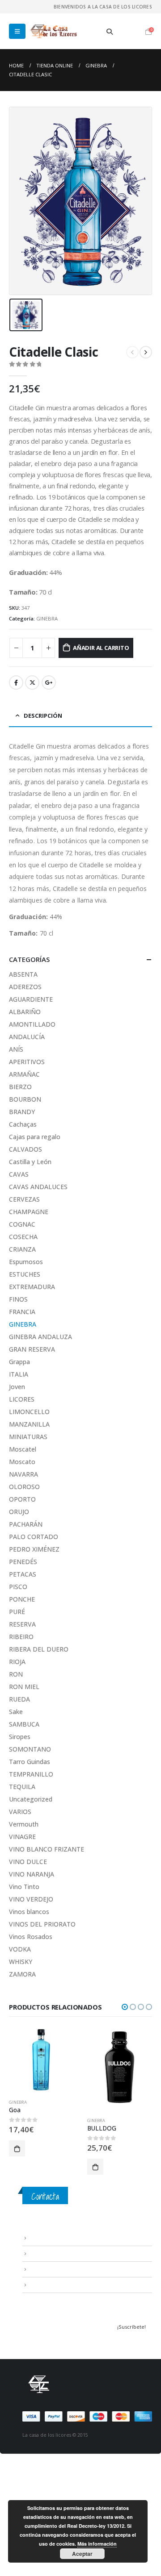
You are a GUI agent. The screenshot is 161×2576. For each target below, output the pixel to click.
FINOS (18, 1299)
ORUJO (19, 1512)
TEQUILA (22, 1787)
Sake (16, 1712)
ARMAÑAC (24, 1074)
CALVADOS (25, 1149)
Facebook (16, 682)
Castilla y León (30, 1162)
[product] (41, 2060)
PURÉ (17, 1612)
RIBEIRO (21, 1637)
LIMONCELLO (29, 1412)
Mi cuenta (41, 2285)
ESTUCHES (25, 1274)
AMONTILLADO (32, 1024)
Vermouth (24, 1824)
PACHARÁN (26, 1524)
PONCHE (22, 1599)
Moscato (22, 1462)
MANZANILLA (29, 1424)
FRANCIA (22, 1312)
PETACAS (23, 1574)
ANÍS (16, 1049)
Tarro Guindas (30, 1762)
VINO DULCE (28, 1862)
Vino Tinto (24, 1887)
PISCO (18, 1587)
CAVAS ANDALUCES (38, 1187)
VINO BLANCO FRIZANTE (47, 1849)
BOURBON (25, 1099)
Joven (17, 1387)
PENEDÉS (23, 1562)
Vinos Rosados (31, 1937)
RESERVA (22, 1624)
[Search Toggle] (110, 32)
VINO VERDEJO (31, 1899)
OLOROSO (24, 1487)
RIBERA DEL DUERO (39, 1649)
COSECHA (23, 1237)
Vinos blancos (29, 1912)
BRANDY (22, 1112)
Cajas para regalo (35, 1137)
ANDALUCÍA (27, 1037)
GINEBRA (47, 618)
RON (16, 1674)
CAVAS (19, 1174)
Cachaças (23, 1124)
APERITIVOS (27, 1062)
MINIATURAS (28, 1437)
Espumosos (26, 1262)
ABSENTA (23, 974)
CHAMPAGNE (29, 1212)
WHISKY (21, 1962)
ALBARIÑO (25, 1012)
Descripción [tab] (43, 716)
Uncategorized (31, 1799)
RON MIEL (24, 1687)
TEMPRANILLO (31, 1774)
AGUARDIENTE (31, 999)
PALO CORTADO (34, 1537)
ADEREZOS (25, 987)
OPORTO (22, 1499)
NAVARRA (23, 1474)
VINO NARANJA (32, 1874)
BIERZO (20, 1087)
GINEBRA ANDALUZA (40, 1337)
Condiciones (45, 2253)
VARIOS (20, 1812)
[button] (125, 2007)
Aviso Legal (43, 2238)
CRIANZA (22, 1249)
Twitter (32, 682)
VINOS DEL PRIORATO (42, 1924)
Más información (97, 2544)
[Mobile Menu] (17, 31)
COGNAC (22, 1224)
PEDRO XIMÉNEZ (34, 1549)
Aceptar (82, 2554)
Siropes (20, 1737)
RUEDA (19, 1699)
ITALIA (19, 1374)
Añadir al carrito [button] (17, 2148)
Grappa (19, 1362)
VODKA (20, 1949)
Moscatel (23, 1449)
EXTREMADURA (32, 1287)
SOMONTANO (30, 1749)
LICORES (22, 1399)
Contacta (45, 2196)
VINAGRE (22, 1837)
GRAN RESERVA (32, 1349)
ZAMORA (22, 1974)
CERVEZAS (24, 1199)
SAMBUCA (24, 1724)
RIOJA (17, 1662)
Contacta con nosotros (58, 2269)
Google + (49, 682)
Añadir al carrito (101, 648)
